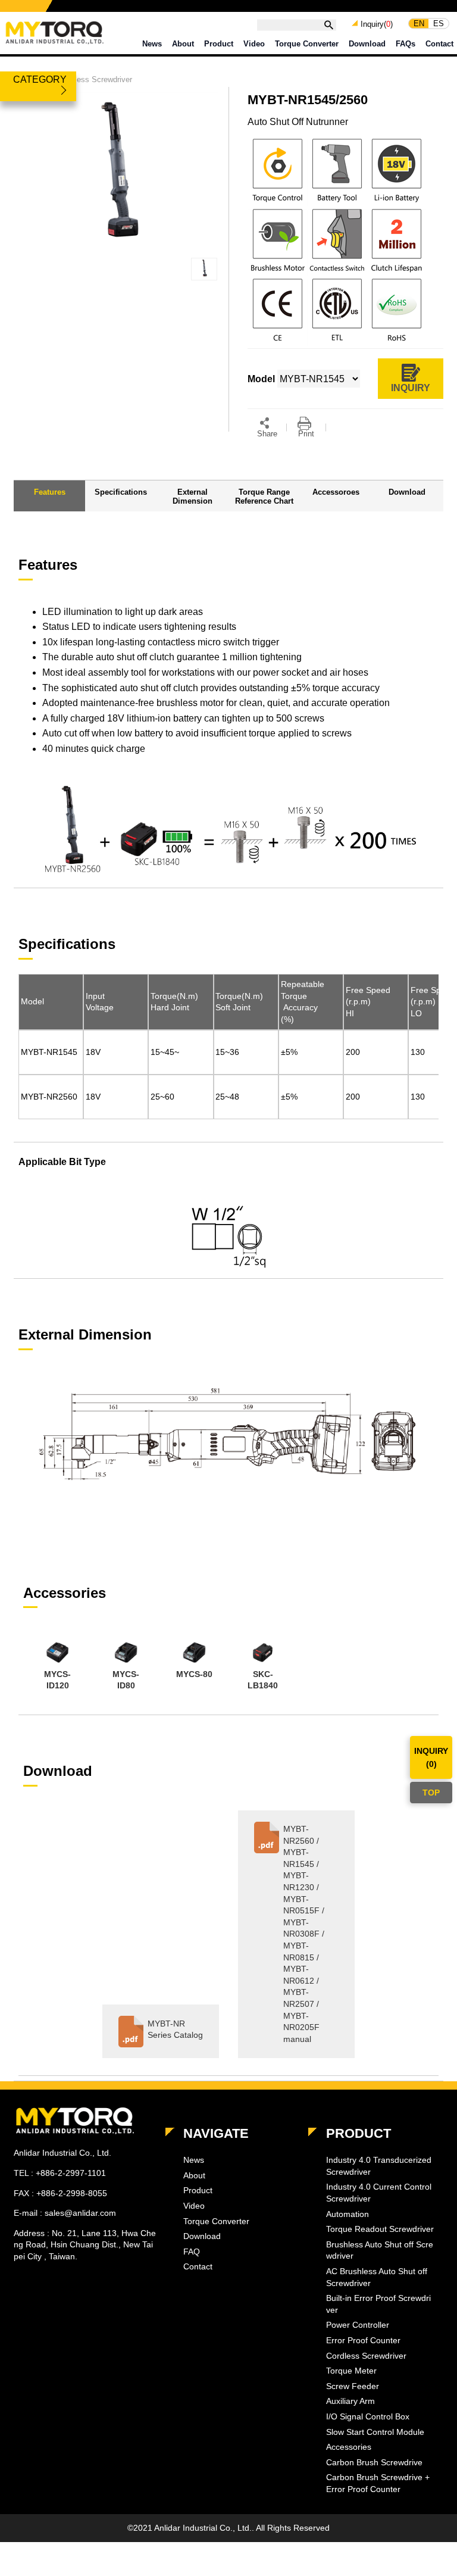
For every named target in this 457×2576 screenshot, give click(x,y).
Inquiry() (377, 24)
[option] (57, 1666)
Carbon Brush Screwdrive (374, 2462)
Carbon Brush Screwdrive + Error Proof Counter (378, 2483)
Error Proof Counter (363, 2340)
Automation (348, 2214)
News (152, 44)
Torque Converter (307, 44)
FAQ (192, 2252)
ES (439, 24)
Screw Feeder (353, 2386)
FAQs (406, 44)
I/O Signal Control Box (368, 2416)
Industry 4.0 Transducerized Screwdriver (379, 2166)
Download (367, 44)
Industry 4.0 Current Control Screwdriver (379, 2193)
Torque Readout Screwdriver (380, 2229)
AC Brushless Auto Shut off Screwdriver (377, 2277)
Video (254, 44)
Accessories (349, 2447)
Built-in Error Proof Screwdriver (378, 2304)
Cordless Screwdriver (96, 79)
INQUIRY (411, 388)
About (183, 44)
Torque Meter (351, 2371)
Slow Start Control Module (375, 2432)
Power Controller (358, 2325)
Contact (439, 44)
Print (306, 434)
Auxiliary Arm (350, 2401)
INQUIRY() (431, 1757)
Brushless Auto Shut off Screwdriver (380, 2250)
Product (219, 44)
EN (419, 24)
